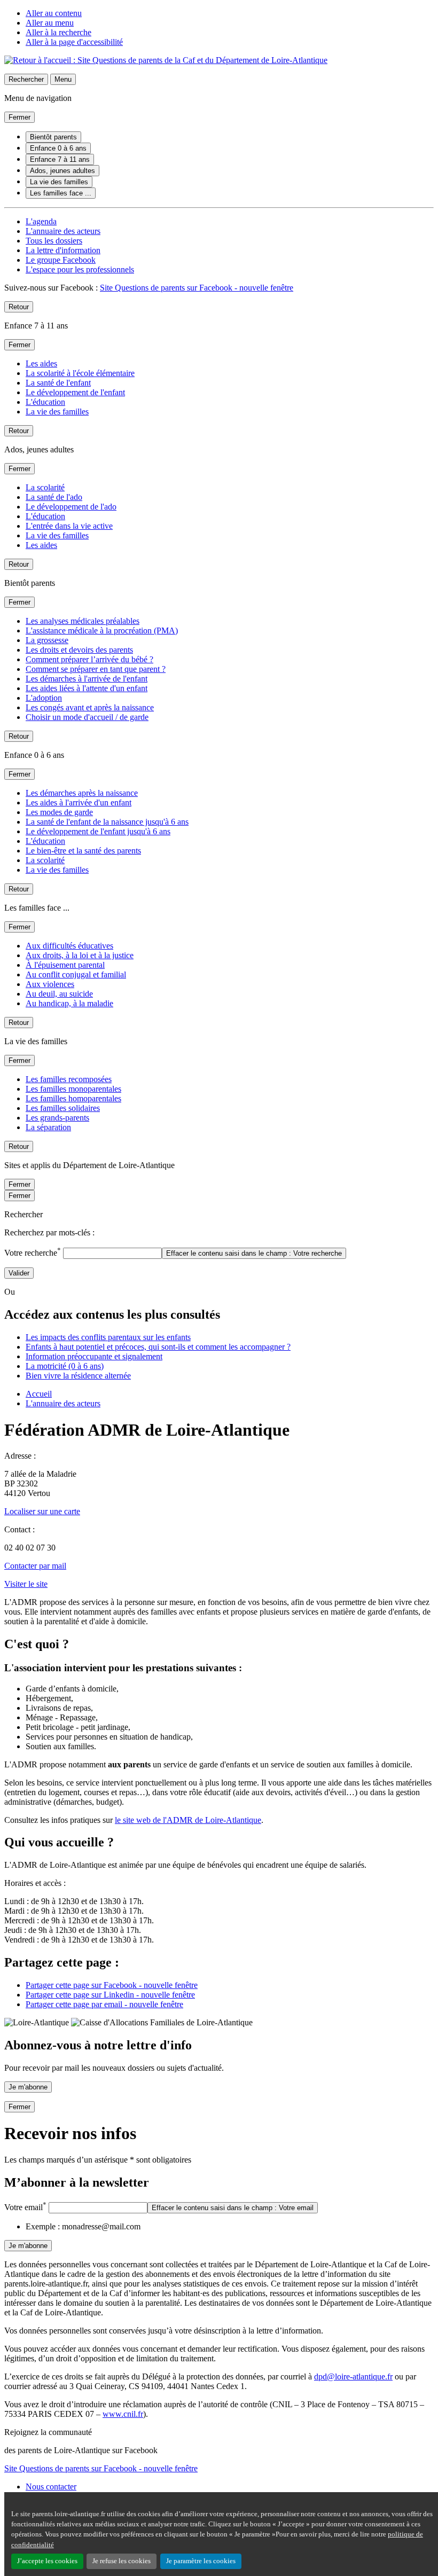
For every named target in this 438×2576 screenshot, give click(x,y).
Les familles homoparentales (73, 1098)
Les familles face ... (61, 193)
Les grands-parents (57, 1118)
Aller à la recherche (58, 32)
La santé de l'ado (54, 497)
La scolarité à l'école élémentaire (80, 373)
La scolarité (45, 487)
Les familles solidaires (63, 1108)
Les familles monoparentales (73, 1089)
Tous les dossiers (54, 241)
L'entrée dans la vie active (69, 526)
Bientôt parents (53, 137)
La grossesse (47, 640)
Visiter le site (26, 1584)
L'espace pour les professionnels (80, 269)
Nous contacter (51, 2487)
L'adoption (44, 698)
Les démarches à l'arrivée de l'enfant (87, 679)
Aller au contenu (54, 13)
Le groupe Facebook (61, 260)
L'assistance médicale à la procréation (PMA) (102, 631)
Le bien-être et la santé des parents (83, 851)
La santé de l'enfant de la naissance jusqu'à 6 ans (107, 822)
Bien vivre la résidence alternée (78, 1376)
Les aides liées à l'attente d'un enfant (87, 688)
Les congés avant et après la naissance (90, 707)
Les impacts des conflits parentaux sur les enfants (108, 1337)
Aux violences (50, 984)
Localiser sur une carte (42, 1511)
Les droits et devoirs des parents (79, 650)
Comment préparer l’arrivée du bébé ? (89, 659)
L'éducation (45, 402)
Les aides (41, 363)
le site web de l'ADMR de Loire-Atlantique (188, 1820)
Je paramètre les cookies (201, 2561)
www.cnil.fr (123, 2414)
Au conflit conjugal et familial (76, 974)
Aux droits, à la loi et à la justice (80, 955)
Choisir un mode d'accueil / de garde (87, 717)
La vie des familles (59, 182)
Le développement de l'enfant (75, 392)
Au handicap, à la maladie (69, 1003)
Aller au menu (50, 23)
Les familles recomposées (69, 1079)
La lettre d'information (63, 250)
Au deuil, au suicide (59, 994)
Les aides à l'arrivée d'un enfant (79, 802)
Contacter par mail (35, 1566)
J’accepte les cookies (47, 2561)
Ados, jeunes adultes (62, 171)
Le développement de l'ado (71, 507)
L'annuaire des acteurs (63, 231)
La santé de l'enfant (58, 383)
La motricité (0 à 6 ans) (65, 1366)
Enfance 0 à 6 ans (58, 148)
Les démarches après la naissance (82, 793)
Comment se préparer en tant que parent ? (96, 669)
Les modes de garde (59, 812)
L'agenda (41, 221)
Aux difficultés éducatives (69, 946)
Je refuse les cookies (122, 2561)
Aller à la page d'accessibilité (74, 42)
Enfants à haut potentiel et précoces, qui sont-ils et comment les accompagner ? (158, 1347)
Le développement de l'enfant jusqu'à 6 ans (98, 831)
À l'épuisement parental (65, 965)
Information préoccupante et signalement (94, 1356)
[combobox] (112, 1253)
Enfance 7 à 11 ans (60, 159)
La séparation (48, 1127)
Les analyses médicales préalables (83, 621)
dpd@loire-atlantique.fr (353, 2377)
